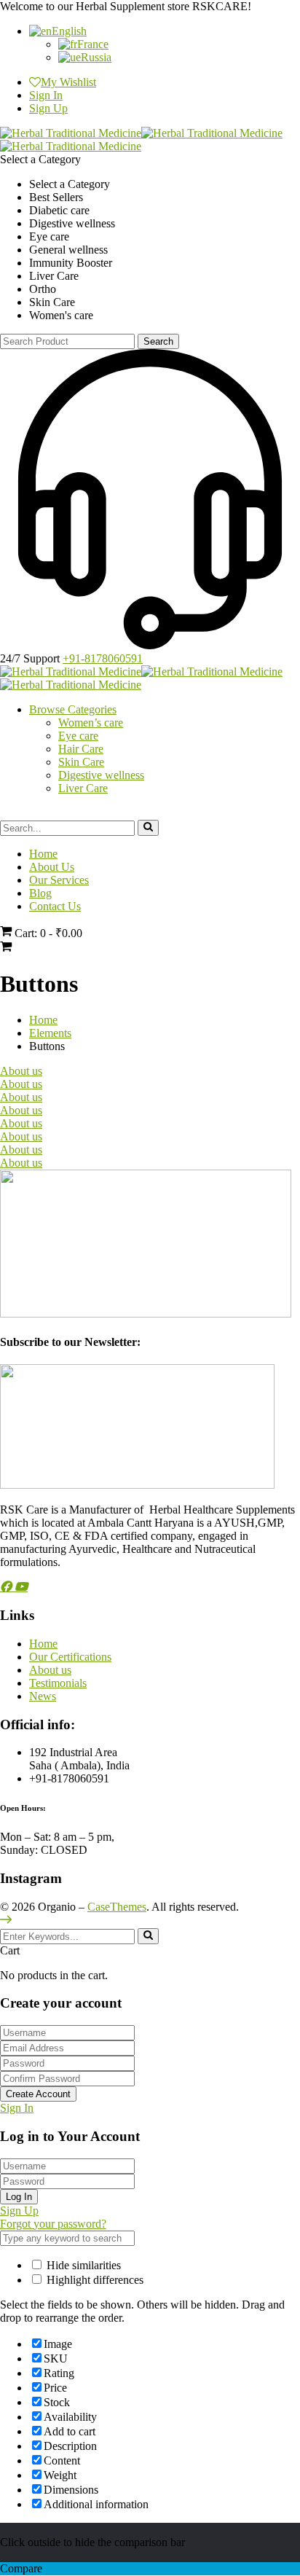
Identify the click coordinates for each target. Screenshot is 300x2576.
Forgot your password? (53, 2224)
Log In (19, 2197)
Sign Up (48, 108)
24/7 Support (30, 658)
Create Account (38, 2094)
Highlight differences (94, 2280)
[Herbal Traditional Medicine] (71, 133)
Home (43, 1020)
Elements (50, 1033)
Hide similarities (82, 2265)
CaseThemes (117, 1907)
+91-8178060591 (103, 658)
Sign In (17, 2108)
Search (158, 341)
